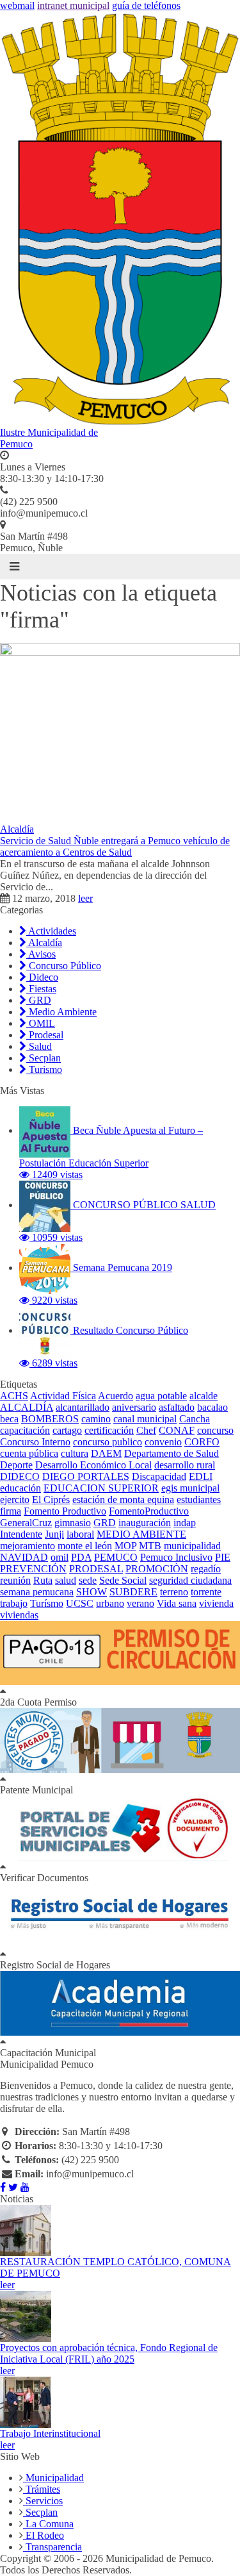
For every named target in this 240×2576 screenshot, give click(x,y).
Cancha (195, 1419)
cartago (67, 1430)
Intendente (21, 1534)
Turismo (44, 1069)
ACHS (14, 1396)
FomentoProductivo (149, 1511)
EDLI (201, 1476)
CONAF (177, 1430)
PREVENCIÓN (33, 1569)
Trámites (42, 2489)
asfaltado (177, 1407)
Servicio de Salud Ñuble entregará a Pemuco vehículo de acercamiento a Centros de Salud (115, 846)
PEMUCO (116, 1557)
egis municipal (190, 1488)
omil (60, 1557)
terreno (174, 1592)
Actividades (51, 931)
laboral (80, 1534)
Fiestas (41, 989)
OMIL (41, 1023)
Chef (146, 1430)
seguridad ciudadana (190, 1580)
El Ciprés (51, 1500)
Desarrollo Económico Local (93, 1465)
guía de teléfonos (146, 5)
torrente (206, 1592)
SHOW (92, 1592)
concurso (215, 1430)
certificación (109, 1430)
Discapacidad (159, 1476)
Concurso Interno (35, 1442)
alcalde (204, 1396)
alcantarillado (83, 1407)
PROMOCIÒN (157, 1569)
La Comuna (48, 2524)
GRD (39, 1000)
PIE (223, 1557)
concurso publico (108, 1442)
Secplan (44, 1058)
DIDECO (20, 1476)
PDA (81, 1557)
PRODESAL (96, 1569)
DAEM (106, 1453)
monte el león (85, 1546)
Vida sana (177, 1603)
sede (88, 1580)
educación (20, 1488)
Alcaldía (17, 829)
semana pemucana (37, 1592)
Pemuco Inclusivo (176, 1557)
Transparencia (52, 2547)
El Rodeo (44, 2535)
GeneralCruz (26, 1523)
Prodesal (45, 1035)
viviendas (19, 1615)
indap (185, 1523)
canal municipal (145, 1419)
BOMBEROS (50, 1419)
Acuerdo (116, 1396)
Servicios (43, 2501)
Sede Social (123, 1580)
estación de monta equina (123, 1500)
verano (140, 1603)
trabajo (14, 1603)
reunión (15, 1580)
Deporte (16, 1465)
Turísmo (47, 1603)
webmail (17, 5)
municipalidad (192, 1546)
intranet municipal (73, 5)
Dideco (42, 977)
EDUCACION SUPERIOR (101, 1488)
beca (9, 1419)
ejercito (15, 1500)
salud (66, 1580)
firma (11, 1511)
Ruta (43, 1580)
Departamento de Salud (172, 1453)
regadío (206, 1569)
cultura (75, 1453)
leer (85, 898)
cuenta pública (29, 1453)
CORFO (202, 1442)
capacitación (25, 1430)
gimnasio (73, 1523)
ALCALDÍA (27, 1407)
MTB (150, 1546)
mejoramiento (28, 1546)
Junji (54, 1534)
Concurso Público (64, 966)
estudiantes (199, 1500)
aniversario (134, 1407)
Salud (39, 1046)
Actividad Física (63, 1396)
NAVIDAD (24, 1557)
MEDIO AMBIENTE (141, 1534)
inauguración (145, 1523)
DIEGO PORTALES (86, 1476)
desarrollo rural (185, 1465)
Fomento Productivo (65, 1511)
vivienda (216, 1603)
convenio (163, 1442)
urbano (110, 1603)
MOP (125, 1546)
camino (96, 1419)
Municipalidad (53, 2478)
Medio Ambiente (61, 1012)
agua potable (161, 1396)
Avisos (41, 954)
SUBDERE (133, 1592)
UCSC (80, 1603)
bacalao (212, 1407)
